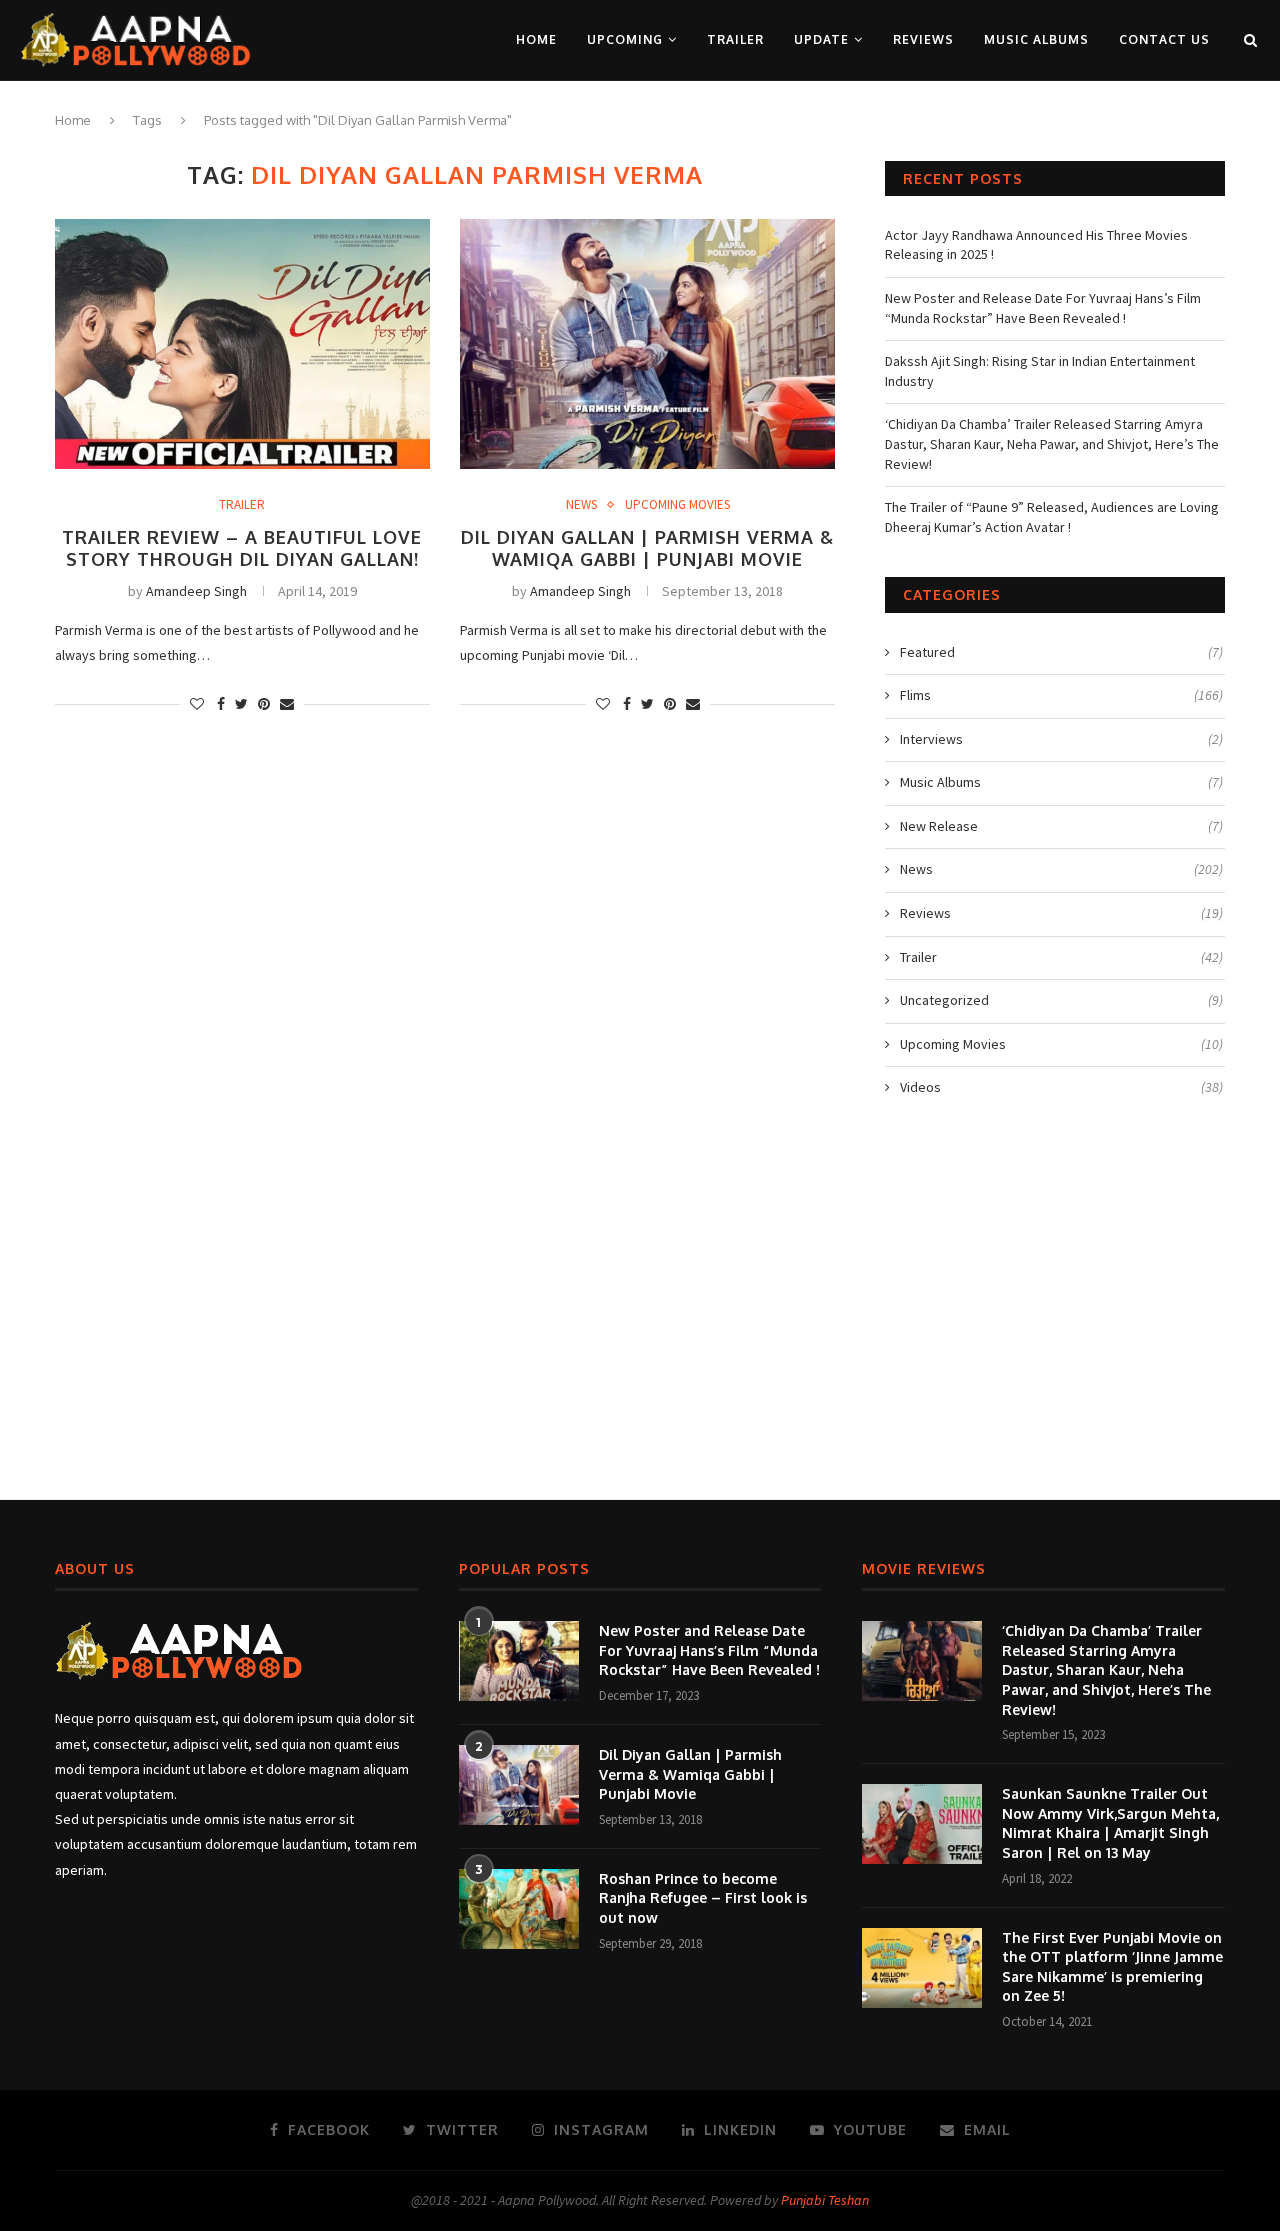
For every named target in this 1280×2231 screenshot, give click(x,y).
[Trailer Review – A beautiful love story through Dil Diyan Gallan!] (242, 344)
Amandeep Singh (196, 591)
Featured (1061, 652)
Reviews (923, 39)
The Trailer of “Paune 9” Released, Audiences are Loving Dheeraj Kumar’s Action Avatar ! (1052, 517)
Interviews (1061, 739)
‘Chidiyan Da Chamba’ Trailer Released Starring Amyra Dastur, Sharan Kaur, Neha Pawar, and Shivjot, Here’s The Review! (1052, 443)
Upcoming (625, 39)
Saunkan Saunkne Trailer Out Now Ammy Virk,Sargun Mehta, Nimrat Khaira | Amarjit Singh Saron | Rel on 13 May (1110, 1823)
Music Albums (1036, 39)
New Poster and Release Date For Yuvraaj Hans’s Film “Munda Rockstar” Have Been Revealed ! (1043, 308)
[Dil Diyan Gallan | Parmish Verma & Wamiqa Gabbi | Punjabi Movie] (647, 344)
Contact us (1164, 39)
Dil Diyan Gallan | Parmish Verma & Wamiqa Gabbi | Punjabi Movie (647, 548)
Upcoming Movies (677, 505)
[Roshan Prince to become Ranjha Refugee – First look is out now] (519, 1909)
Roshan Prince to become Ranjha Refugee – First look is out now (703, 1898)
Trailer (735, 39)
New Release (1061, 826)
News (581, 505)
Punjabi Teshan (825, 2200)
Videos (1061, 1087)
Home (536, 39)
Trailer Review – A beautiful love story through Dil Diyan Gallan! (242, 548)
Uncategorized (1061, 1000)
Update (821, 39)
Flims (1061, 695)
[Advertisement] (640, 1309)
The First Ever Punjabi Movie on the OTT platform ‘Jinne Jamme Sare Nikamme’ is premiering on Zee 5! (1112, 1967)
